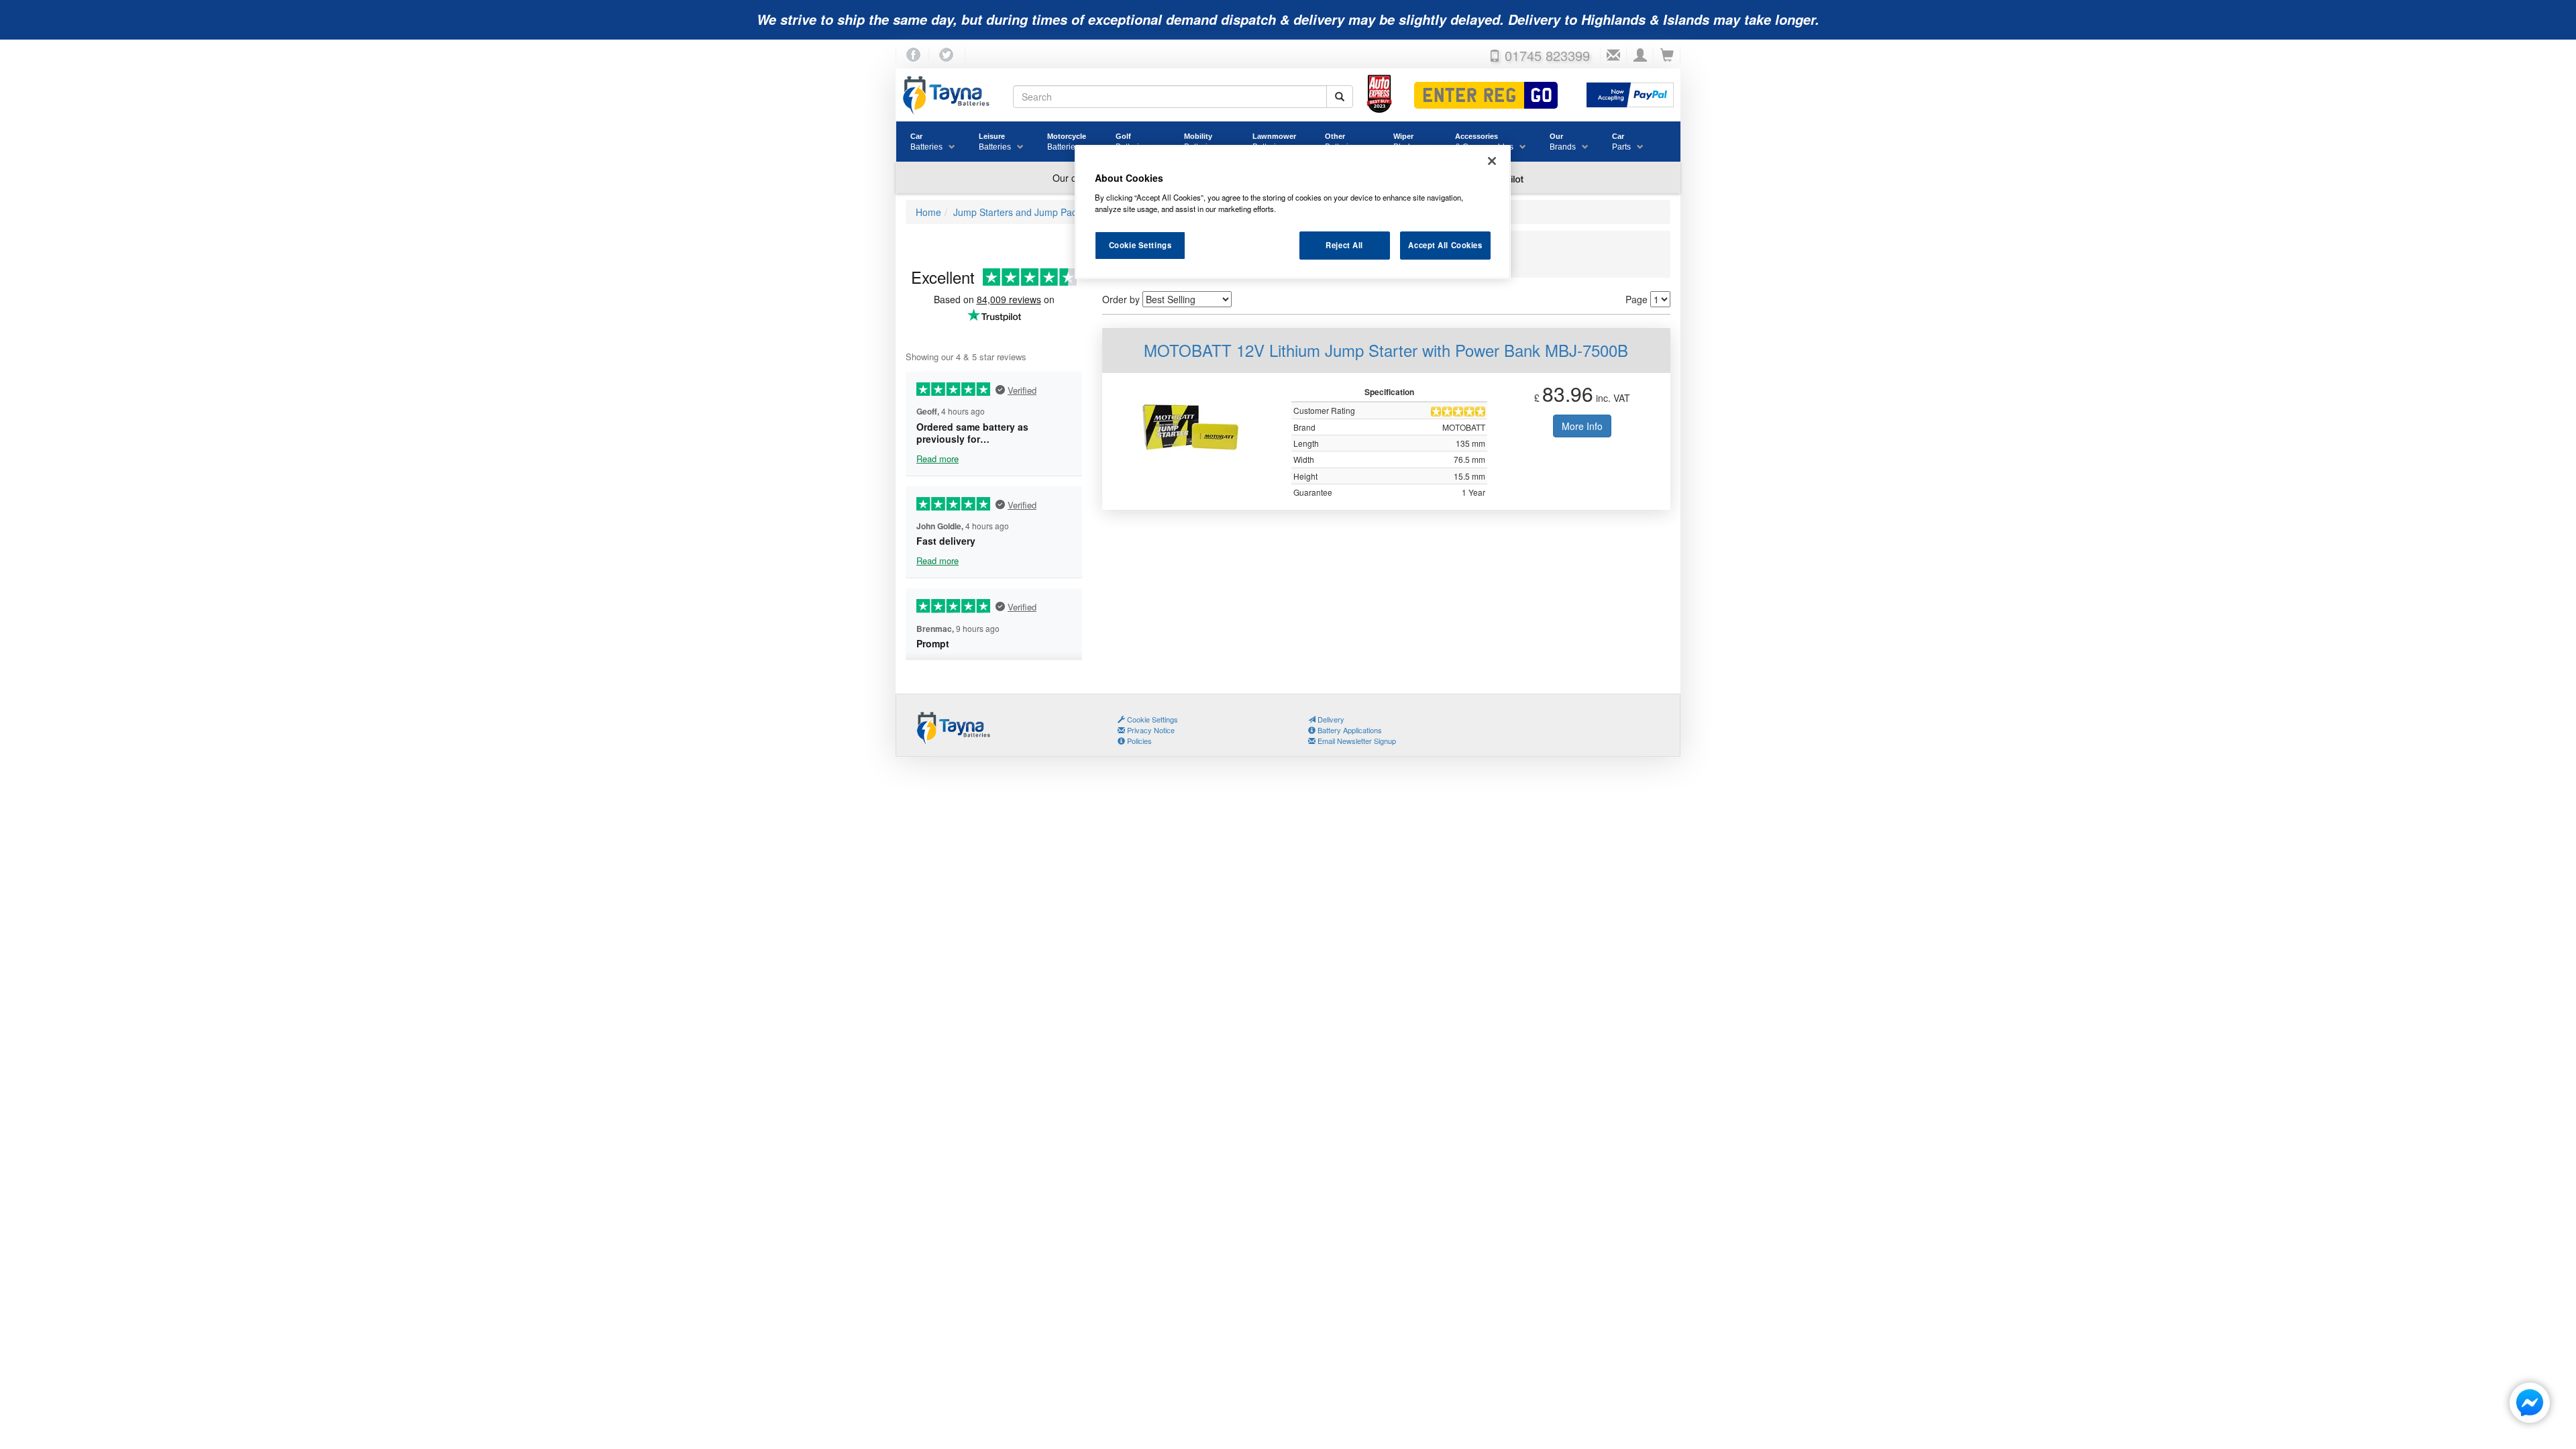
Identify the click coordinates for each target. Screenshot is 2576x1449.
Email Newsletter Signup (1356, 741)
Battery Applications (1349, 730)
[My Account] (1640, 56)
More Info (1582, 426)
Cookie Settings (1140, 245)
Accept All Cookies (1445, 245)
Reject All (1344, 245)
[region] (1293, 212)
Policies (1138, 741)
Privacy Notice (1150, 730)
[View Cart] (1667, 56)
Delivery (1330, 719)
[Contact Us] (1613, 56)
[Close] (1492, 161)
